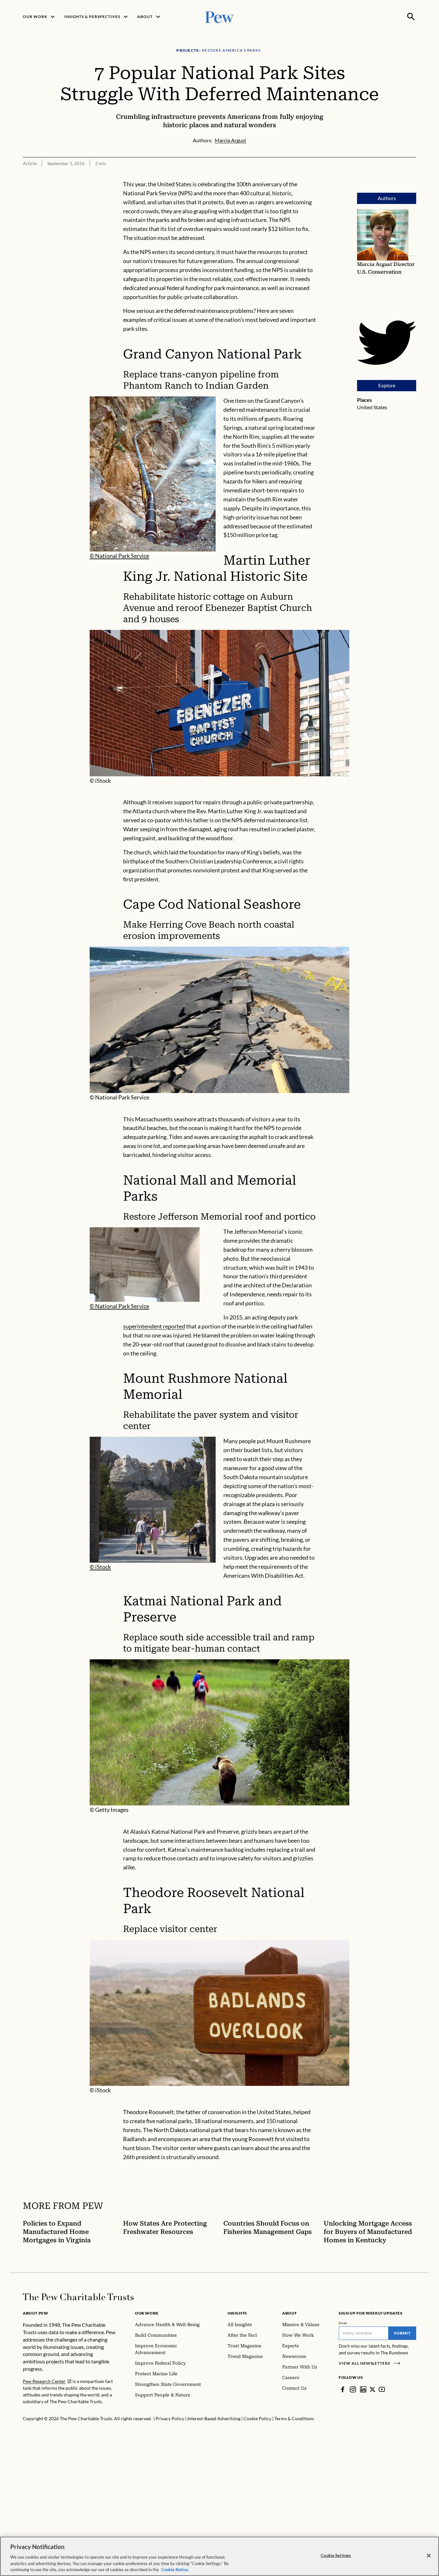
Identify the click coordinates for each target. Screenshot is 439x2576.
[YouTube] (382, 2389)
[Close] (429, 2556)
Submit (402, 2333)
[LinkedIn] (363, 2389)
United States (372, 407)
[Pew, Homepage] (219, 17)
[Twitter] (372, 2389)
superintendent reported (154, 1326)
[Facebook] (343, 2389)
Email (343, 2323)
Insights (237, 2313)
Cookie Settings (336, 2555)
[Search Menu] (411, 17)
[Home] (78, 2297)
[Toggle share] (412, 176)
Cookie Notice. (175, 2569)
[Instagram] (353, 2389)
